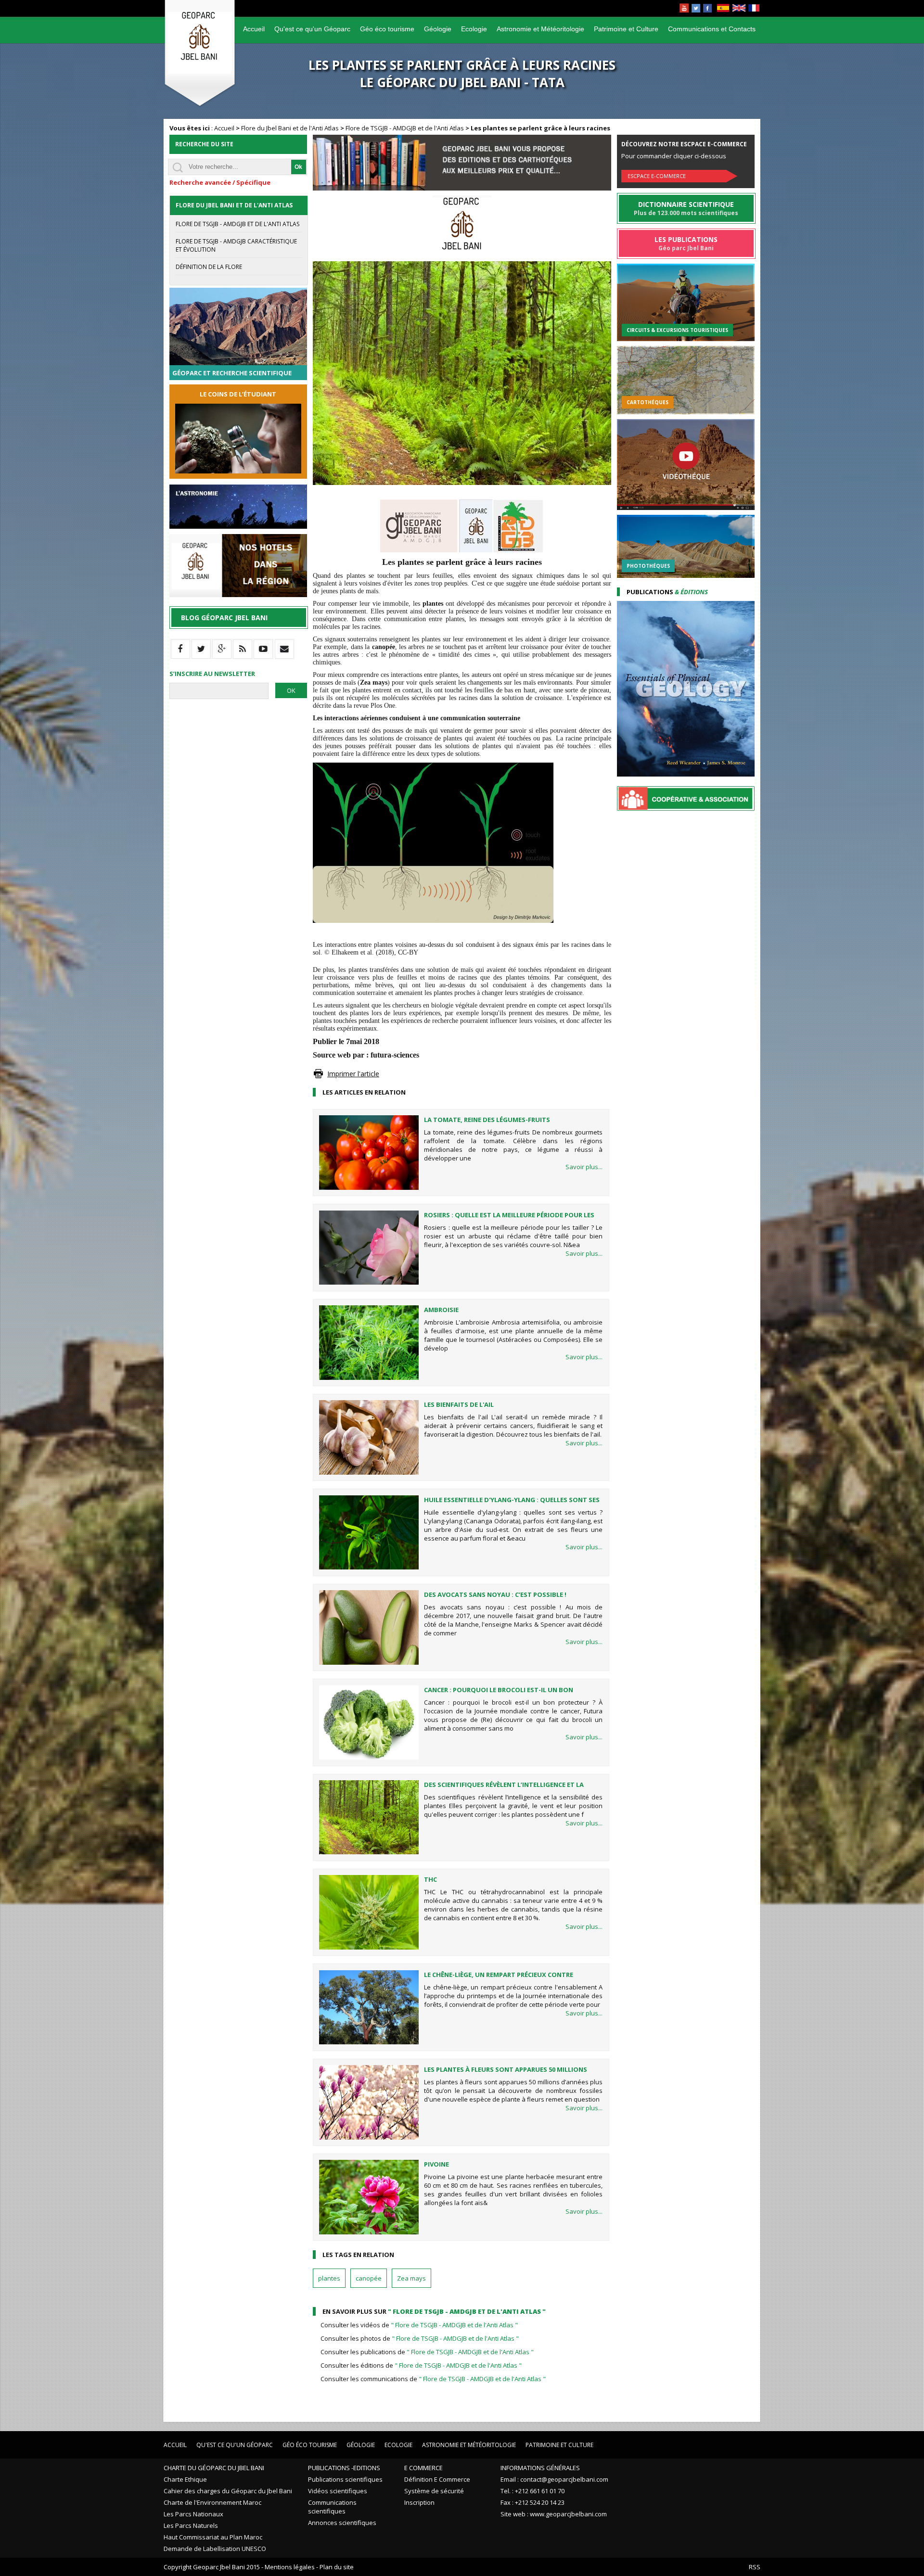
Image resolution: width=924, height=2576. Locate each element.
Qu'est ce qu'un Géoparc (312, 29)
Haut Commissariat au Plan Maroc (213, 2537)
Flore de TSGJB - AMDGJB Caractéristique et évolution (236, 245)
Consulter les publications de (427, 2352)
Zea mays (411, 2278)
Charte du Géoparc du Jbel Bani (214, 2468)
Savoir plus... (584, 1167)
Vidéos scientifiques (338, 2491)
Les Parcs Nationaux (193, 2514)
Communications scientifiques (332, 2507)
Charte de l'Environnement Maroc (212, 2502)
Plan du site (337, 2567)
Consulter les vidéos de (419, 2325)
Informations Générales (540, 2468)
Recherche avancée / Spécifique (220, 182)
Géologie (438, 29)
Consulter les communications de (433, 2379)
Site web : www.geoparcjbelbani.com (554, 2514)
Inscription (419, 2502)
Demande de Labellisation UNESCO (215, 2549)
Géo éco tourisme (387, 29)
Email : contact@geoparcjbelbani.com (554, 2479)
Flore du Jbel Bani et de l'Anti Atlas (290, 128)
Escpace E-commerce (657, 176)
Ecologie (474, 29)
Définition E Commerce (437, 2479)
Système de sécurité (434, 2491)
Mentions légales (290, 2567)
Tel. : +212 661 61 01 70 (533, 2491)
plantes (329, 2278)
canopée (369, 2278)
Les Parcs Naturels (191, 2525)
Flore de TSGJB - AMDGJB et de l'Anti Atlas (405, 128)
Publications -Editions (344, 2468)
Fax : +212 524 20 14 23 (533, 2502)
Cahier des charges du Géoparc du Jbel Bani (228, 2491)
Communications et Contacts (712, 29)
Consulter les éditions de (421, 2365)
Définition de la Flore (209, 267)
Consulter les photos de (420, 2338)
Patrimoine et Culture (626, 29)
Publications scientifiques (345, 2479)
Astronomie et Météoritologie (540, 29)
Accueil (254, 29)
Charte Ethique (185, 2479)
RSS (755, 2567)
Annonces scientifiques (342, 2523)
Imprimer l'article (353, 1074)
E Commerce (423, 2468)
